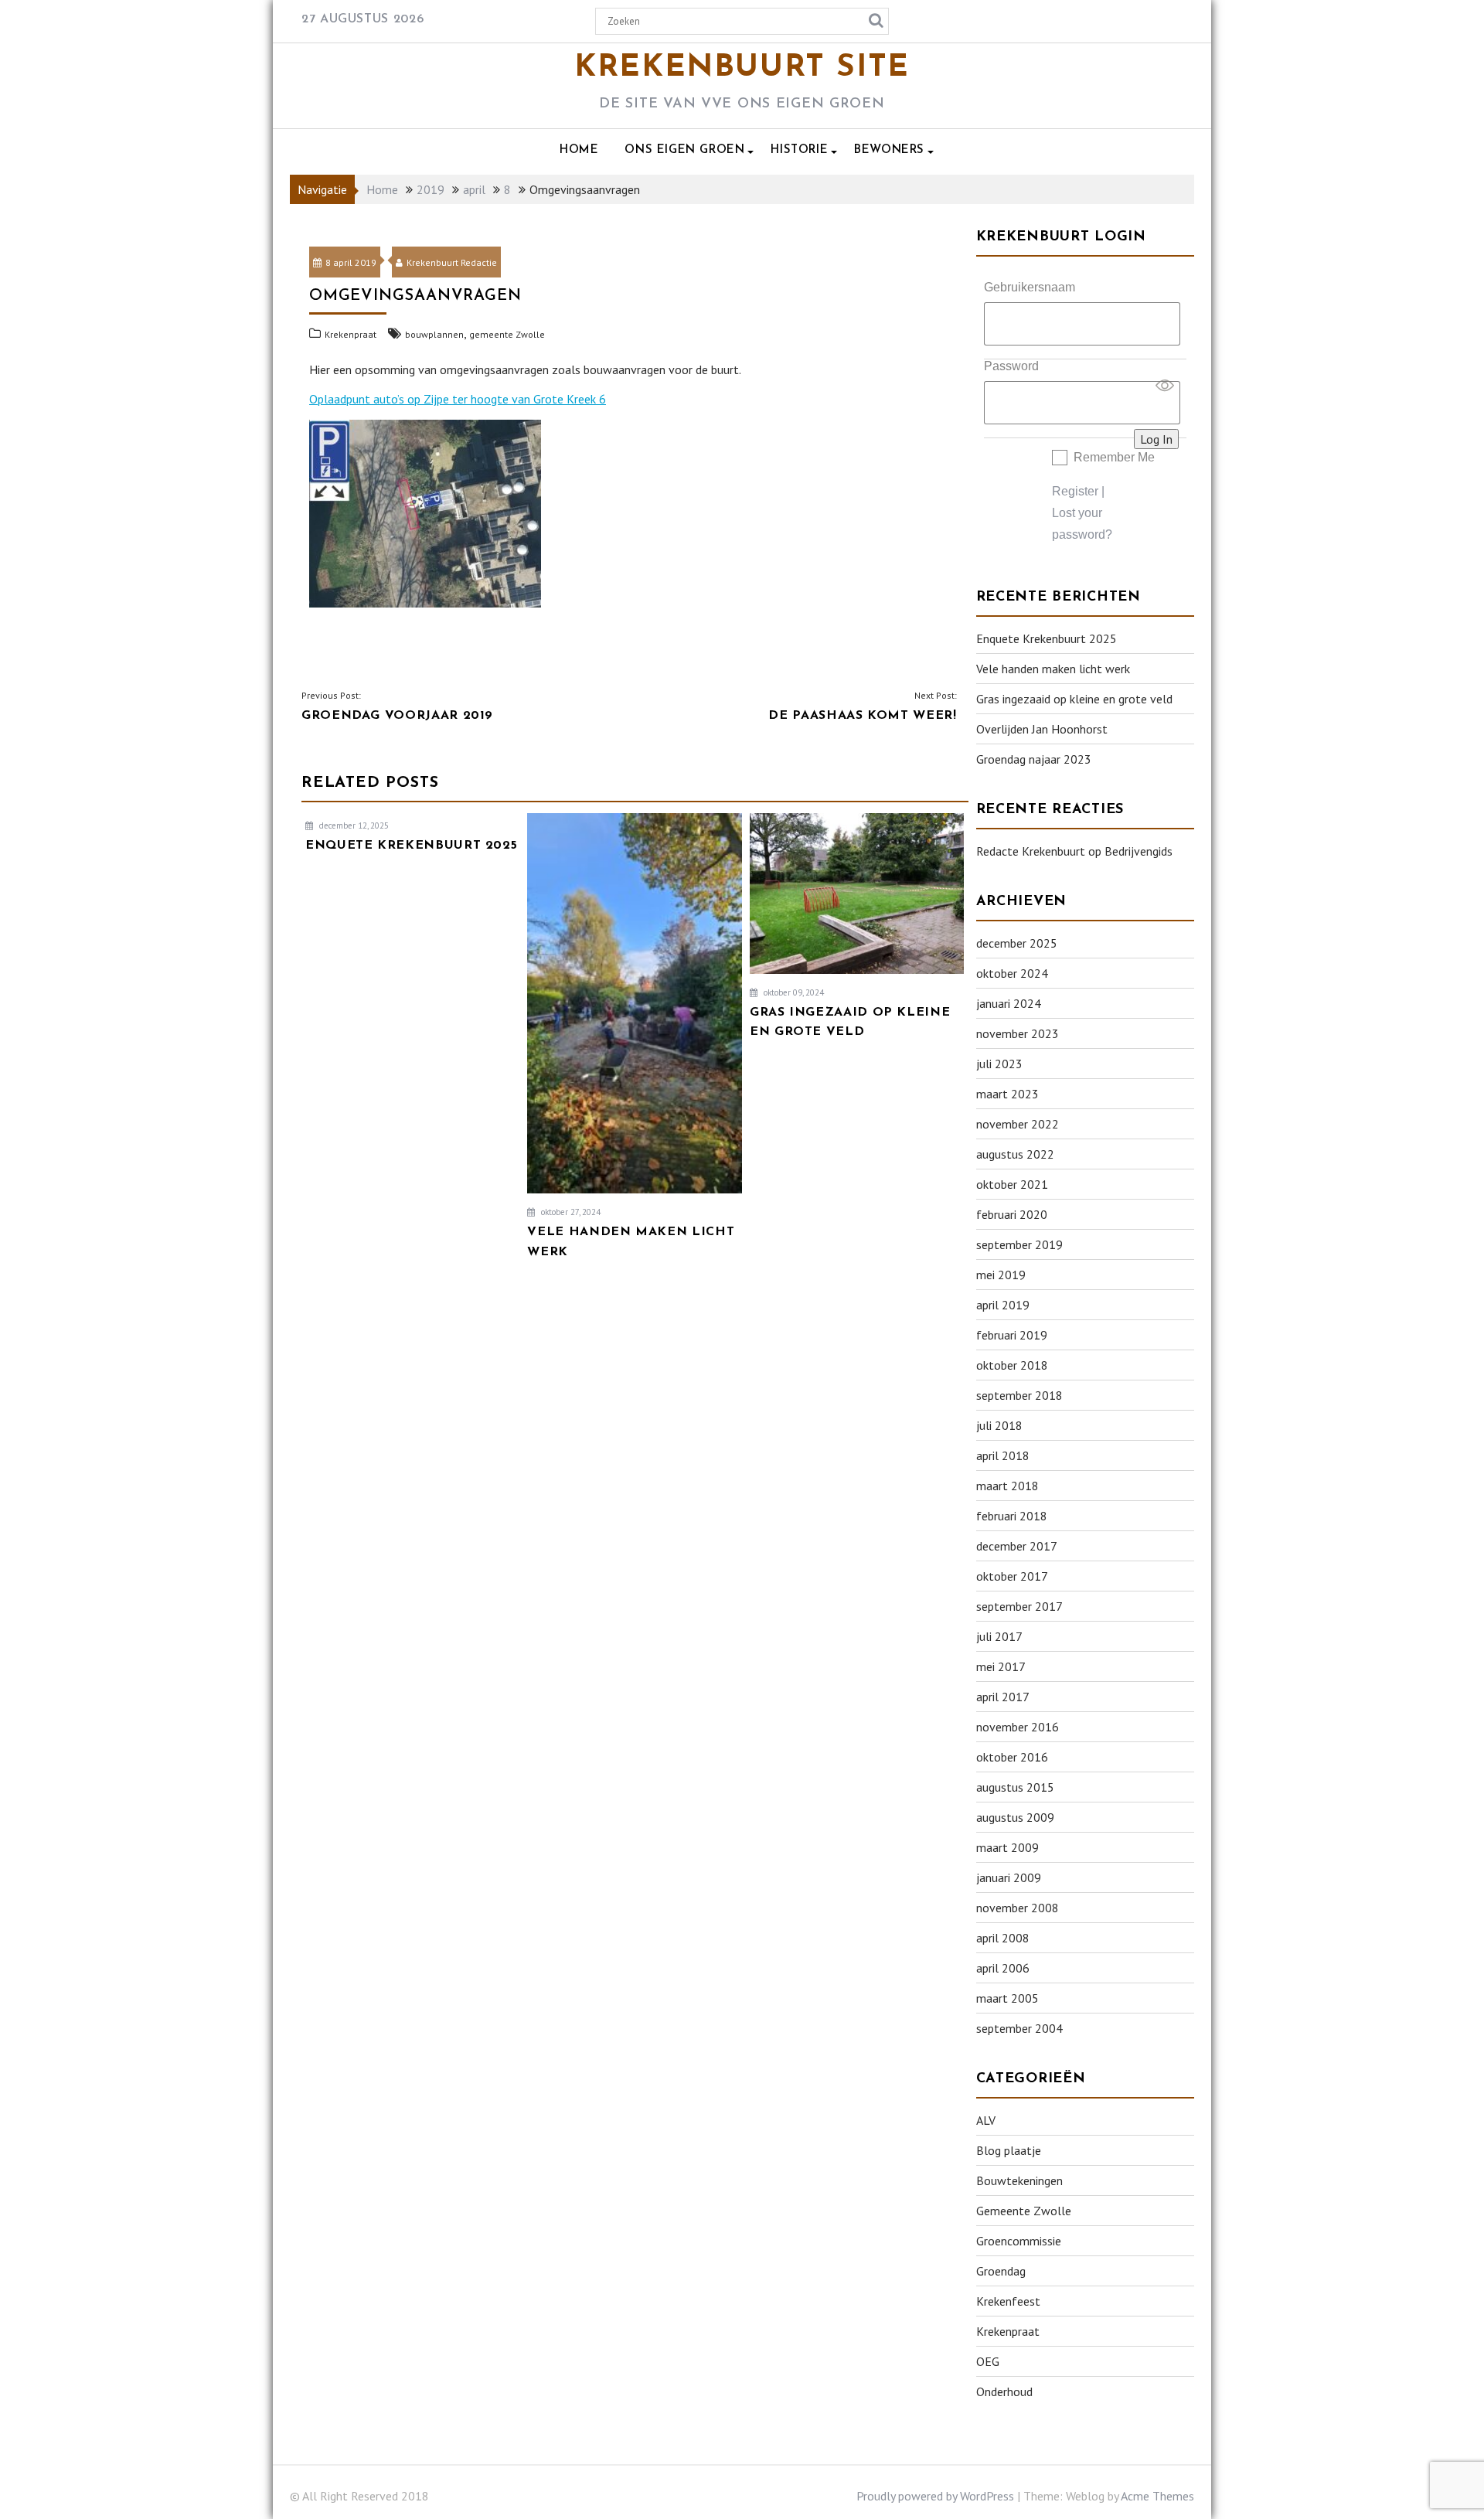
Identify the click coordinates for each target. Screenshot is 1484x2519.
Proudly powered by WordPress (935, 2496)
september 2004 (1019, 2028)
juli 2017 (999, 1636)
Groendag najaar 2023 (1034, 759)
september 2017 (1019, 1606)
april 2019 (1003, 1305)
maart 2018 (1007, 1486)
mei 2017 (1001, 1666)
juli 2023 (999, 1064)
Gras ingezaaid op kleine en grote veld (1074, 699)
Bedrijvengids (1139, 851)
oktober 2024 (1012, 973)
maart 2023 (1007, 1094)
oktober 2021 (1012, 1184)
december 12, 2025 (353, 825)
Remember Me (1114, 457)
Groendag (1001, 2271)
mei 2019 (1001, 1275)
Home (579, 150)
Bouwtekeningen (1019, 2180)
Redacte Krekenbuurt (1031, 851)
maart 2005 (1007, 1998)
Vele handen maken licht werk (1053, 669)
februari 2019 (1012, 1335)
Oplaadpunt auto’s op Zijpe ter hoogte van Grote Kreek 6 (458, 399)
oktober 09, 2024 (793, 992)
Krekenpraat (351, 334)
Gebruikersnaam (1030, 287)
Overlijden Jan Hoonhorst (1042, 729)
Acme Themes (1157, 2496)
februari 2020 (1012, 1214)
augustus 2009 (1015, 1817)
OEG (988, 2361)
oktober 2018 (1012, 1365)
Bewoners (889, 150)
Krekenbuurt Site (742, 68)
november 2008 (1018, 1908)
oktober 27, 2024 (570, 1212)
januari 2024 (1009, 1003)
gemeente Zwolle (507, 334)
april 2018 (1003, 1455)
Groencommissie (1019, 2241)
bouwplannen (434, 334)
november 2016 (1018, 1727)
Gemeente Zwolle (1024, 2211)
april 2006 (1003, 1968)
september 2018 (1019, 1395)
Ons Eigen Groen (684, 150)
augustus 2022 (1015, 1154)
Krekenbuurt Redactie (452, 262)
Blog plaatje (1009, 2150)
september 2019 (1019, 1244)
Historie (799, 150)
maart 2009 (1007, 1847)
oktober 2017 (1012, 1576)
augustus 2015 (1015, 1787)
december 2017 (1017, 1546)
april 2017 (1003, 1697)
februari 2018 (1012, 1516)
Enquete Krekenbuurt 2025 (1047, 638)
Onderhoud (1004, 2391)
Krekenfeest (1008, 2301)
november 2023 (1018, 1033)
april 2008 (1003, 1938)
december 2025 (1017, 943)
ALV (986, 2120)
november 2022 (1018, 1124)
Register (1075, 491)
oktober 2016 (1012, 1757)
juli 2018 (999, 1425)
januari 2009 (1009, 1877)
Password (1011, 366)
